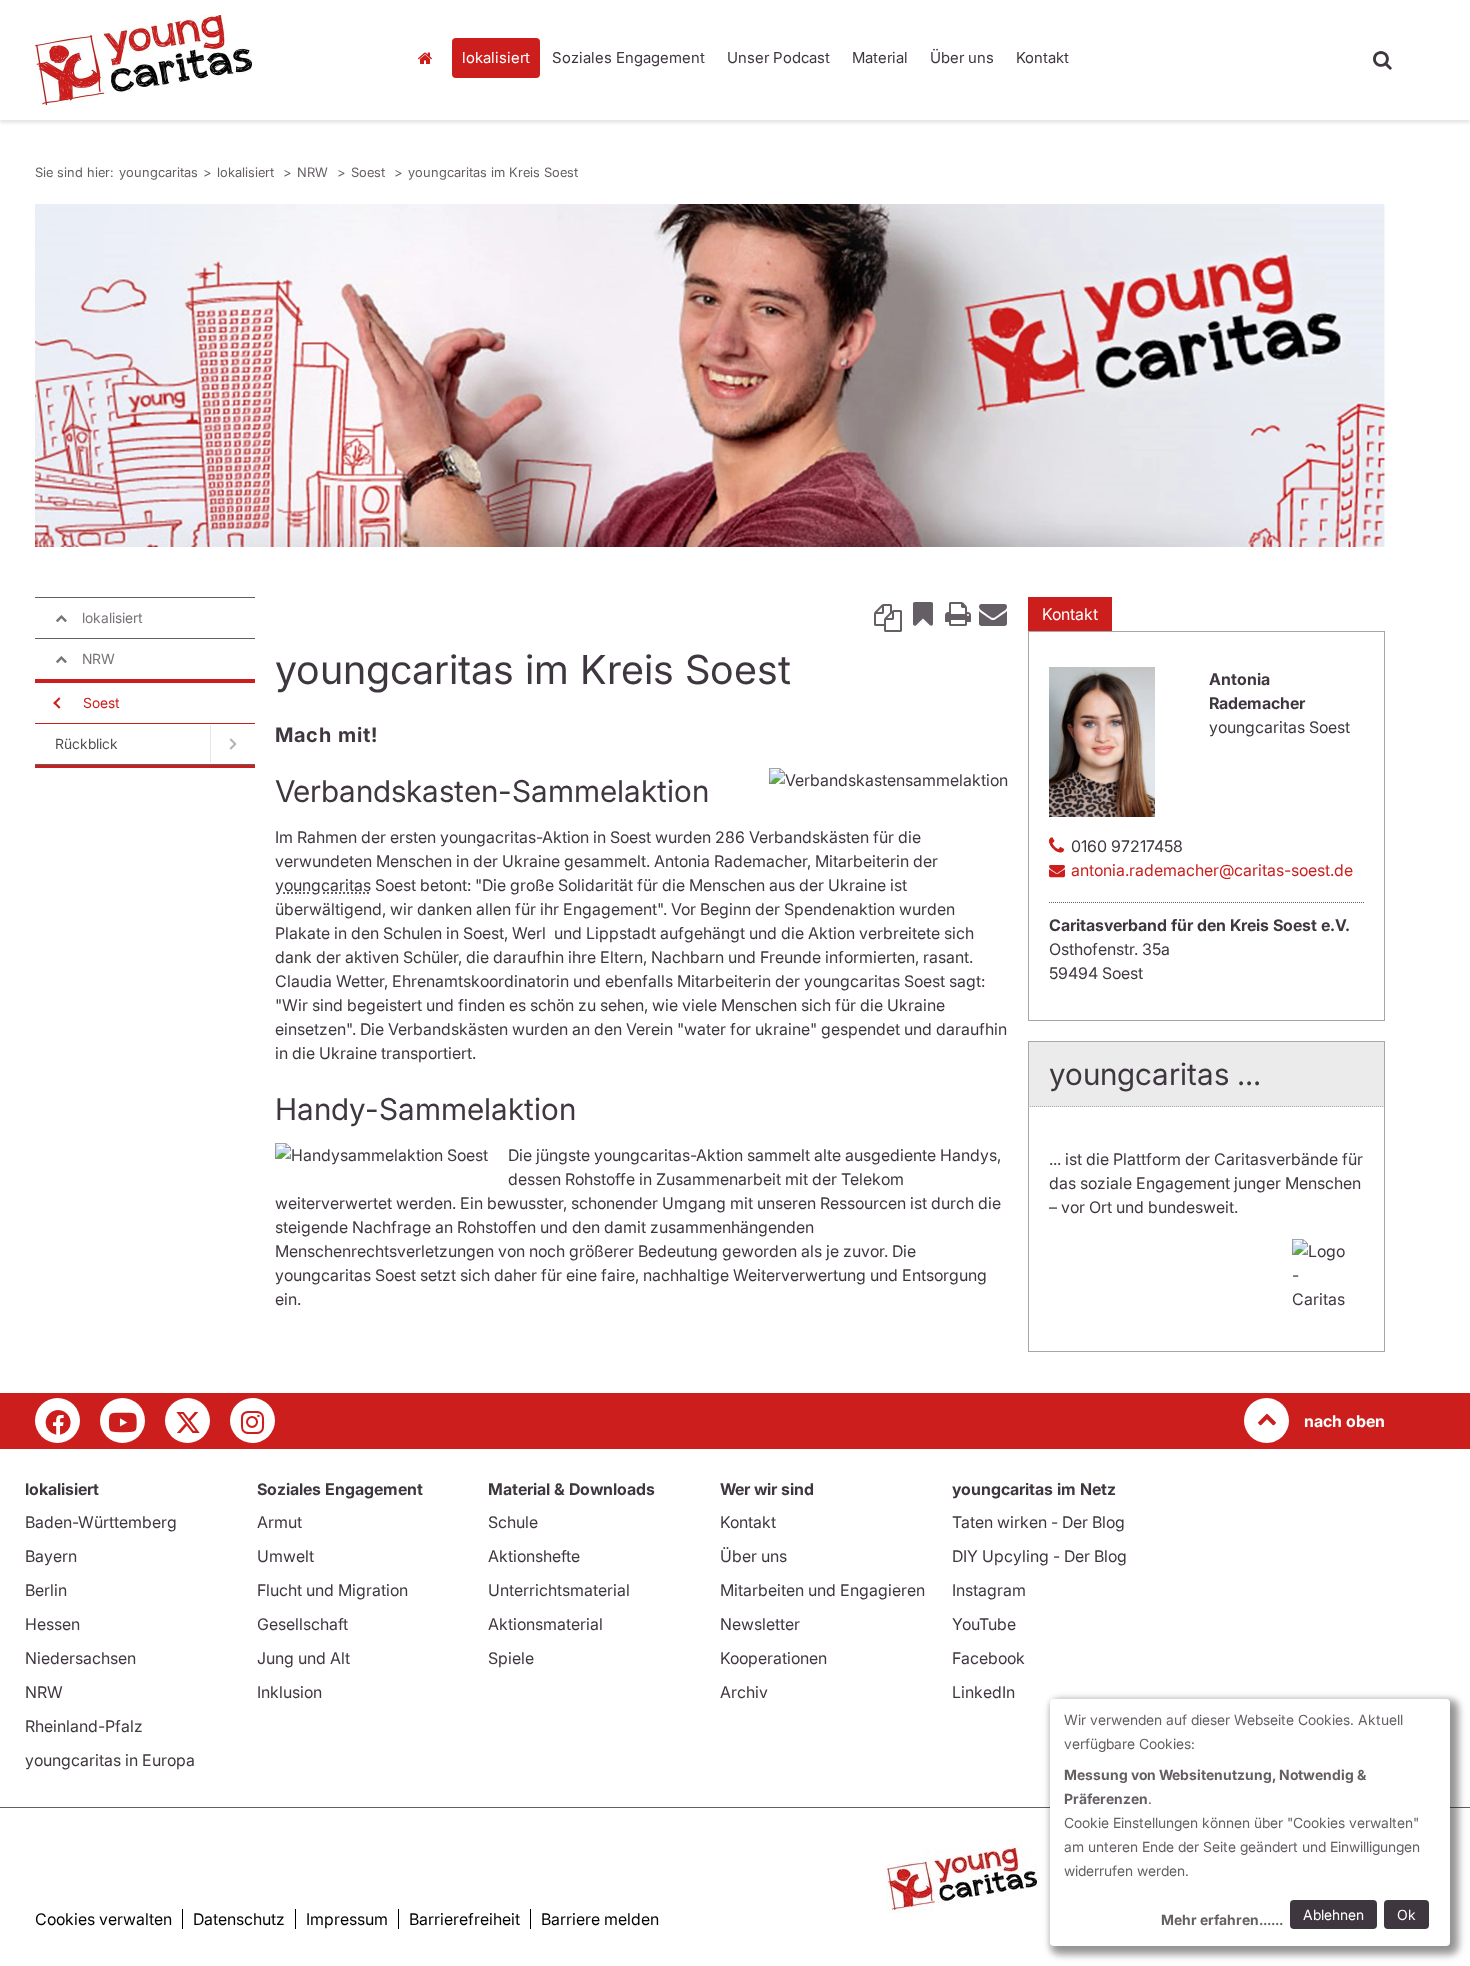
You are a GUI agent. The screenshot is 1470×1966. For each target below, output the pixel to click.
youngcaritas (430, 58)
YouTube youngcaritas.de (122, 1420)
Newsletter (760, 1624)
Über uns (962, 57)
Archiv (744, 1692)
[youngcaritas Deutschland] (205, 60)
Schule (513, 1522)
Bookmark (923, 613)
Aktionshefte (534, 1556)
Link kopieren (888, 613)
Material (880, 57)
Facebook (988, 1658)
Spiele (511, 1658)
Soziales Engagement (628, 57)
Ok (1406, 1914)
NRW (314, 172)
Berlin (46, 1590)
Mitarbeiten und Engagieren (822, 1590)
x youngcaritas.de (187, 1420)
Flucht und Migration (332, 1590)
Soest (370, 172)
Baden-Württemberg (101, 1522)
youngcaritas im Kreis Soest (493, 172)
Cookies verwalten (103, 1919)
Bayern (51, 1556)
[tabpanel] (710, 375)
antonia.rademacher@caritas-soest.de (1212, 870)
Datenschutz (239, 1919)
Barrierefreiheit (464, 1919)
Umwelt (285, 1556)
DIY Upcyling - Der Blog (1039, 1556)
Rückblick (86, 743)
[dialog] (1250, 1822)
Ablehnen (1333, 1914)
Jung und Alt (303, 1658)
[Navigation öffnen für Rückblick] (232, 744)
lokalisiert (496, 57)
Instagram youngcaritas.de (252, 1420)
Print (958, 613)
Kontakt (1042, 57)
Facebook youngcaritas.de (57, 1420)
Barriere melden (600, 1919)
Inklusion (289, 1692)
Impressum (347, 1919)
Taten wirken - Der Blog (1038, 1522)
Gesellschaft (302, 1624)
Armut (279, 1522)
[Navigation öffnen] (55, 703)
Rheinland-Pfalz (84, 1726)
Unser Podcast (778, 57)
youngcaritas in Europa (110, 1760)
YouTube (984, 1624)
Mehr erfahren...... (1222, 1919)
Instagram (989, 1590)
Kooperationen (773, 1658)
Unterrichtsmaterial (559, 1590)
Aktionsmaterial (545, 1624)
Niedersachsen (80, 1658)
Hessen (52, 1624)
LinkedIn (983, 1692)
